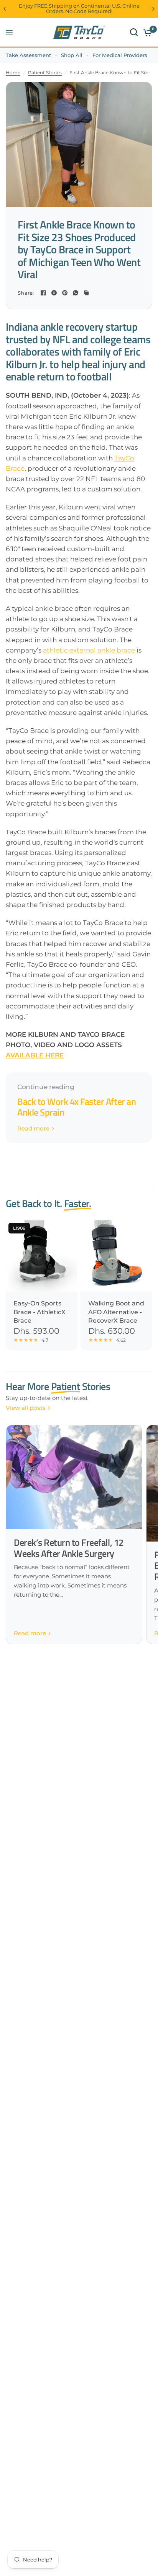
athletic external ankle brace (89, 650)
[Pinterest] (65, 293)
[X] (54, 293)
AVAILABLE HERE (35, 1055)
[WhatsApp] (76, 293)
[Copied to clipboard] (86, 293)
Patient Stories (45, 73)
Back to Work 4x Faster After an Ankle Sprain (77, 1107)
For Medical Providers (120, 55)
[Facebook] (43, 293)
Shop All (72, 55)
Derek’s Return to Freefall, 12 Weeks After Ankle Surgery (69, 1548)
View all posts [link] (26, 1408)
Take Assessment (28, 55)
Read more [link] (33, 1128)
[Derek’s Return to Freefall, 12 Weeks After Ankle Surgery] (74, 1477)
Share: (26, 293)
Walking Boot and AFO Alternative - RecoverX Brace (116, 1312)
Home (13, 73)
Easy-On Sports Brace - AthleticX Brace (39, 1312)
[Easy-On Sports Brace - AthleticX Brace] (42, 1256)
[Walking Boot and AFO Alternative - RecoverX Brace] (116, 1256)
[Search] (134, 32)
